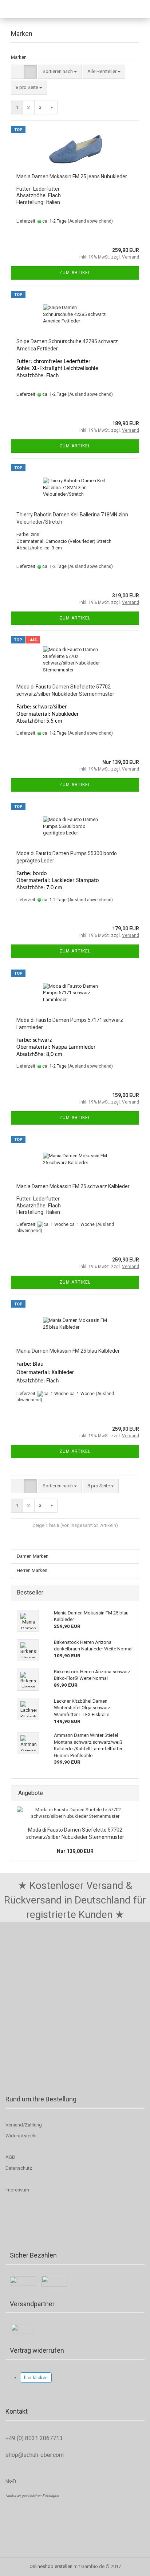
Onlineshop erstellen (51, 2566)
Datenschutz (19, 2168)
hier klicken (36, 2378)
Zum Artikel (75, 273)
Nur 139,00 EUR (75, 1851)
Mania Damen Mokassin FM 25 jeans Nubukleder (72, 176)
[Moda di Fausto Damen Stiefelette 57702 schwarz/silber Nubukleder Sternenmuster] (75, 1813)
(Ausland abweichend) (90, 221)
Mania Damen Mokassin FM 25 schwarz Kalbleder (73, 1186)
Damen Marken (33, 1556)
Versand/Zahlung (24, 2125)
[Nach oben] (20, 2565)
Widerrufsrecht (21, 2136)
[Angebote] (131, 1793)
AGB (10, 2157)
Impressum (17, 2190)
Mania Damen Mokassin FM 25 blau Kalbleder (68, 1351)
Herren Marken (32, 1570)
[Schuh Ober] (24, 9)
